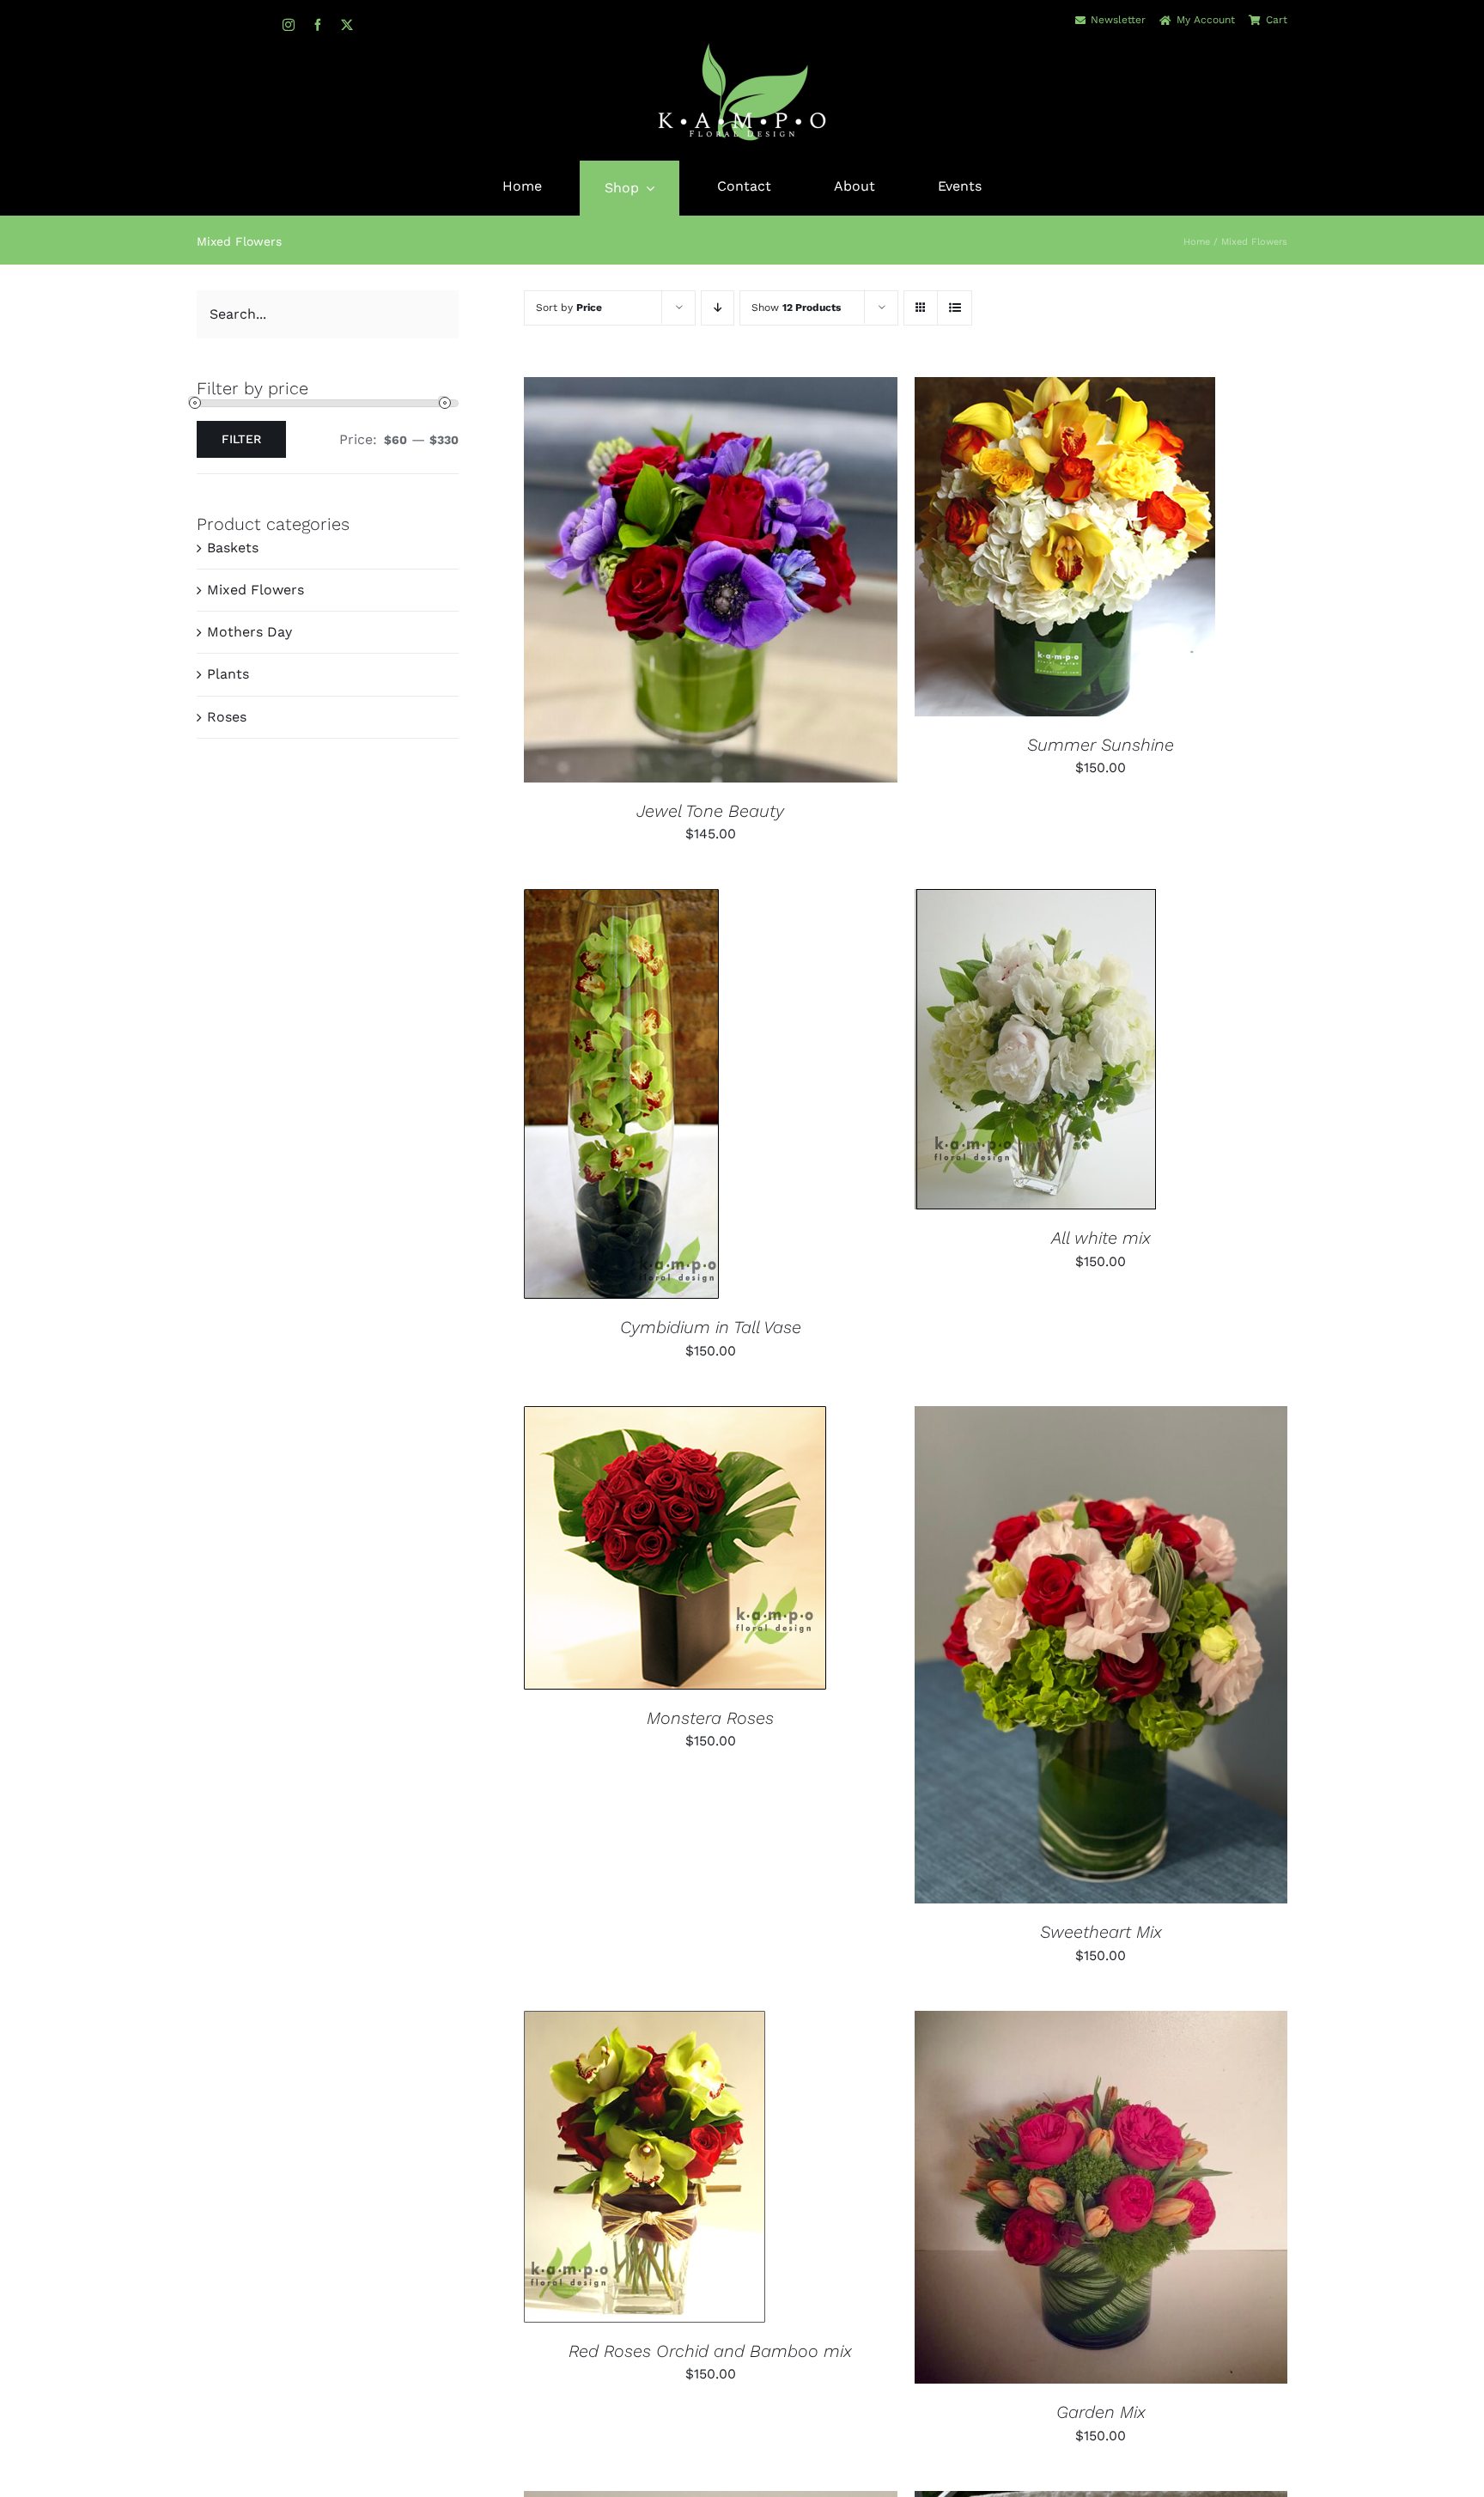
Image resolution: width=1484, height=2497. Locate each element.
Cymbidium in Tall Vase (711, 1327)
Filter (241, 439)
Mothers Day (249, 632)
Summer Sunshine (1101, 745)
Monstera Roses (710, 1718)
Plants (228, 674)
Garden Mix (1101, 2412)
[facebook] (318, 25)
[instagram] (289, 25)
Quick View (769, 582)
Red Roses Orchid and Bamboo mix (710, 2351)
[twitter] (347, 25)
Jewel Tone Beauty (710, 811)
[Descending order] (718, 308)
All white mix (1101, 1238)
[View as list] (955, 308)
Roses (227, 717)
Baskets (233, 548)
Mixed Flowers (255, 590)
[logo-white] (742, 48)
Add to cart (657, 582)
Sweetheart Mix (1101, 1932)
